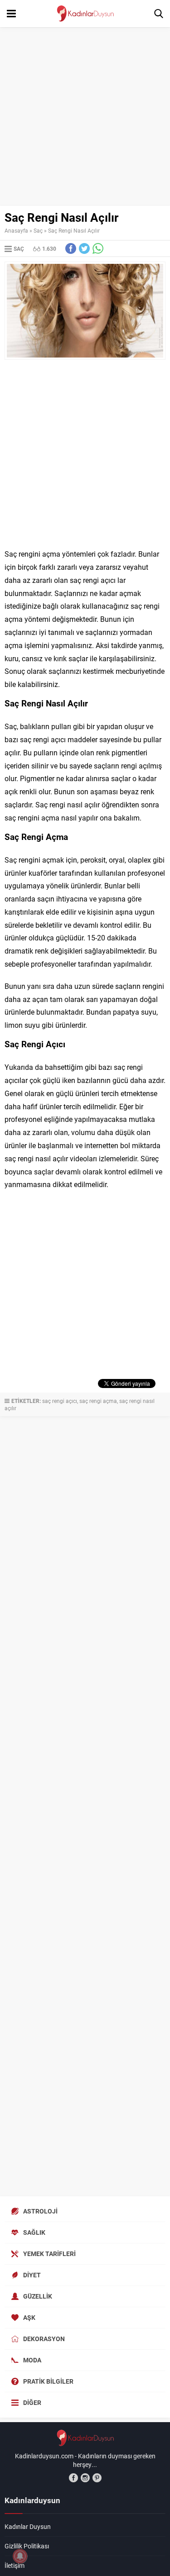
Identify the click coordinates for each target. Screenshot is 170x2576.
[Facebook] (73, 2478)
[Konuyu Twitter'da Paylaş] (84, 248)
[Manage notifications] (20, 2556)
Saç (38, 230)
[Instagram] (85, 2478)
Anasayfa (16, 230)
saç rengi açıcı (60, 1401)
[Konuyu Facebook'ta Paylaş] (71, 248)
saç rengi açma (98, 1401)
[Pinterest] (97, 2478)
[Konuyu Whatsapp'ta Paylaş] (98, 248)
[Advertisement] (85, 117)
